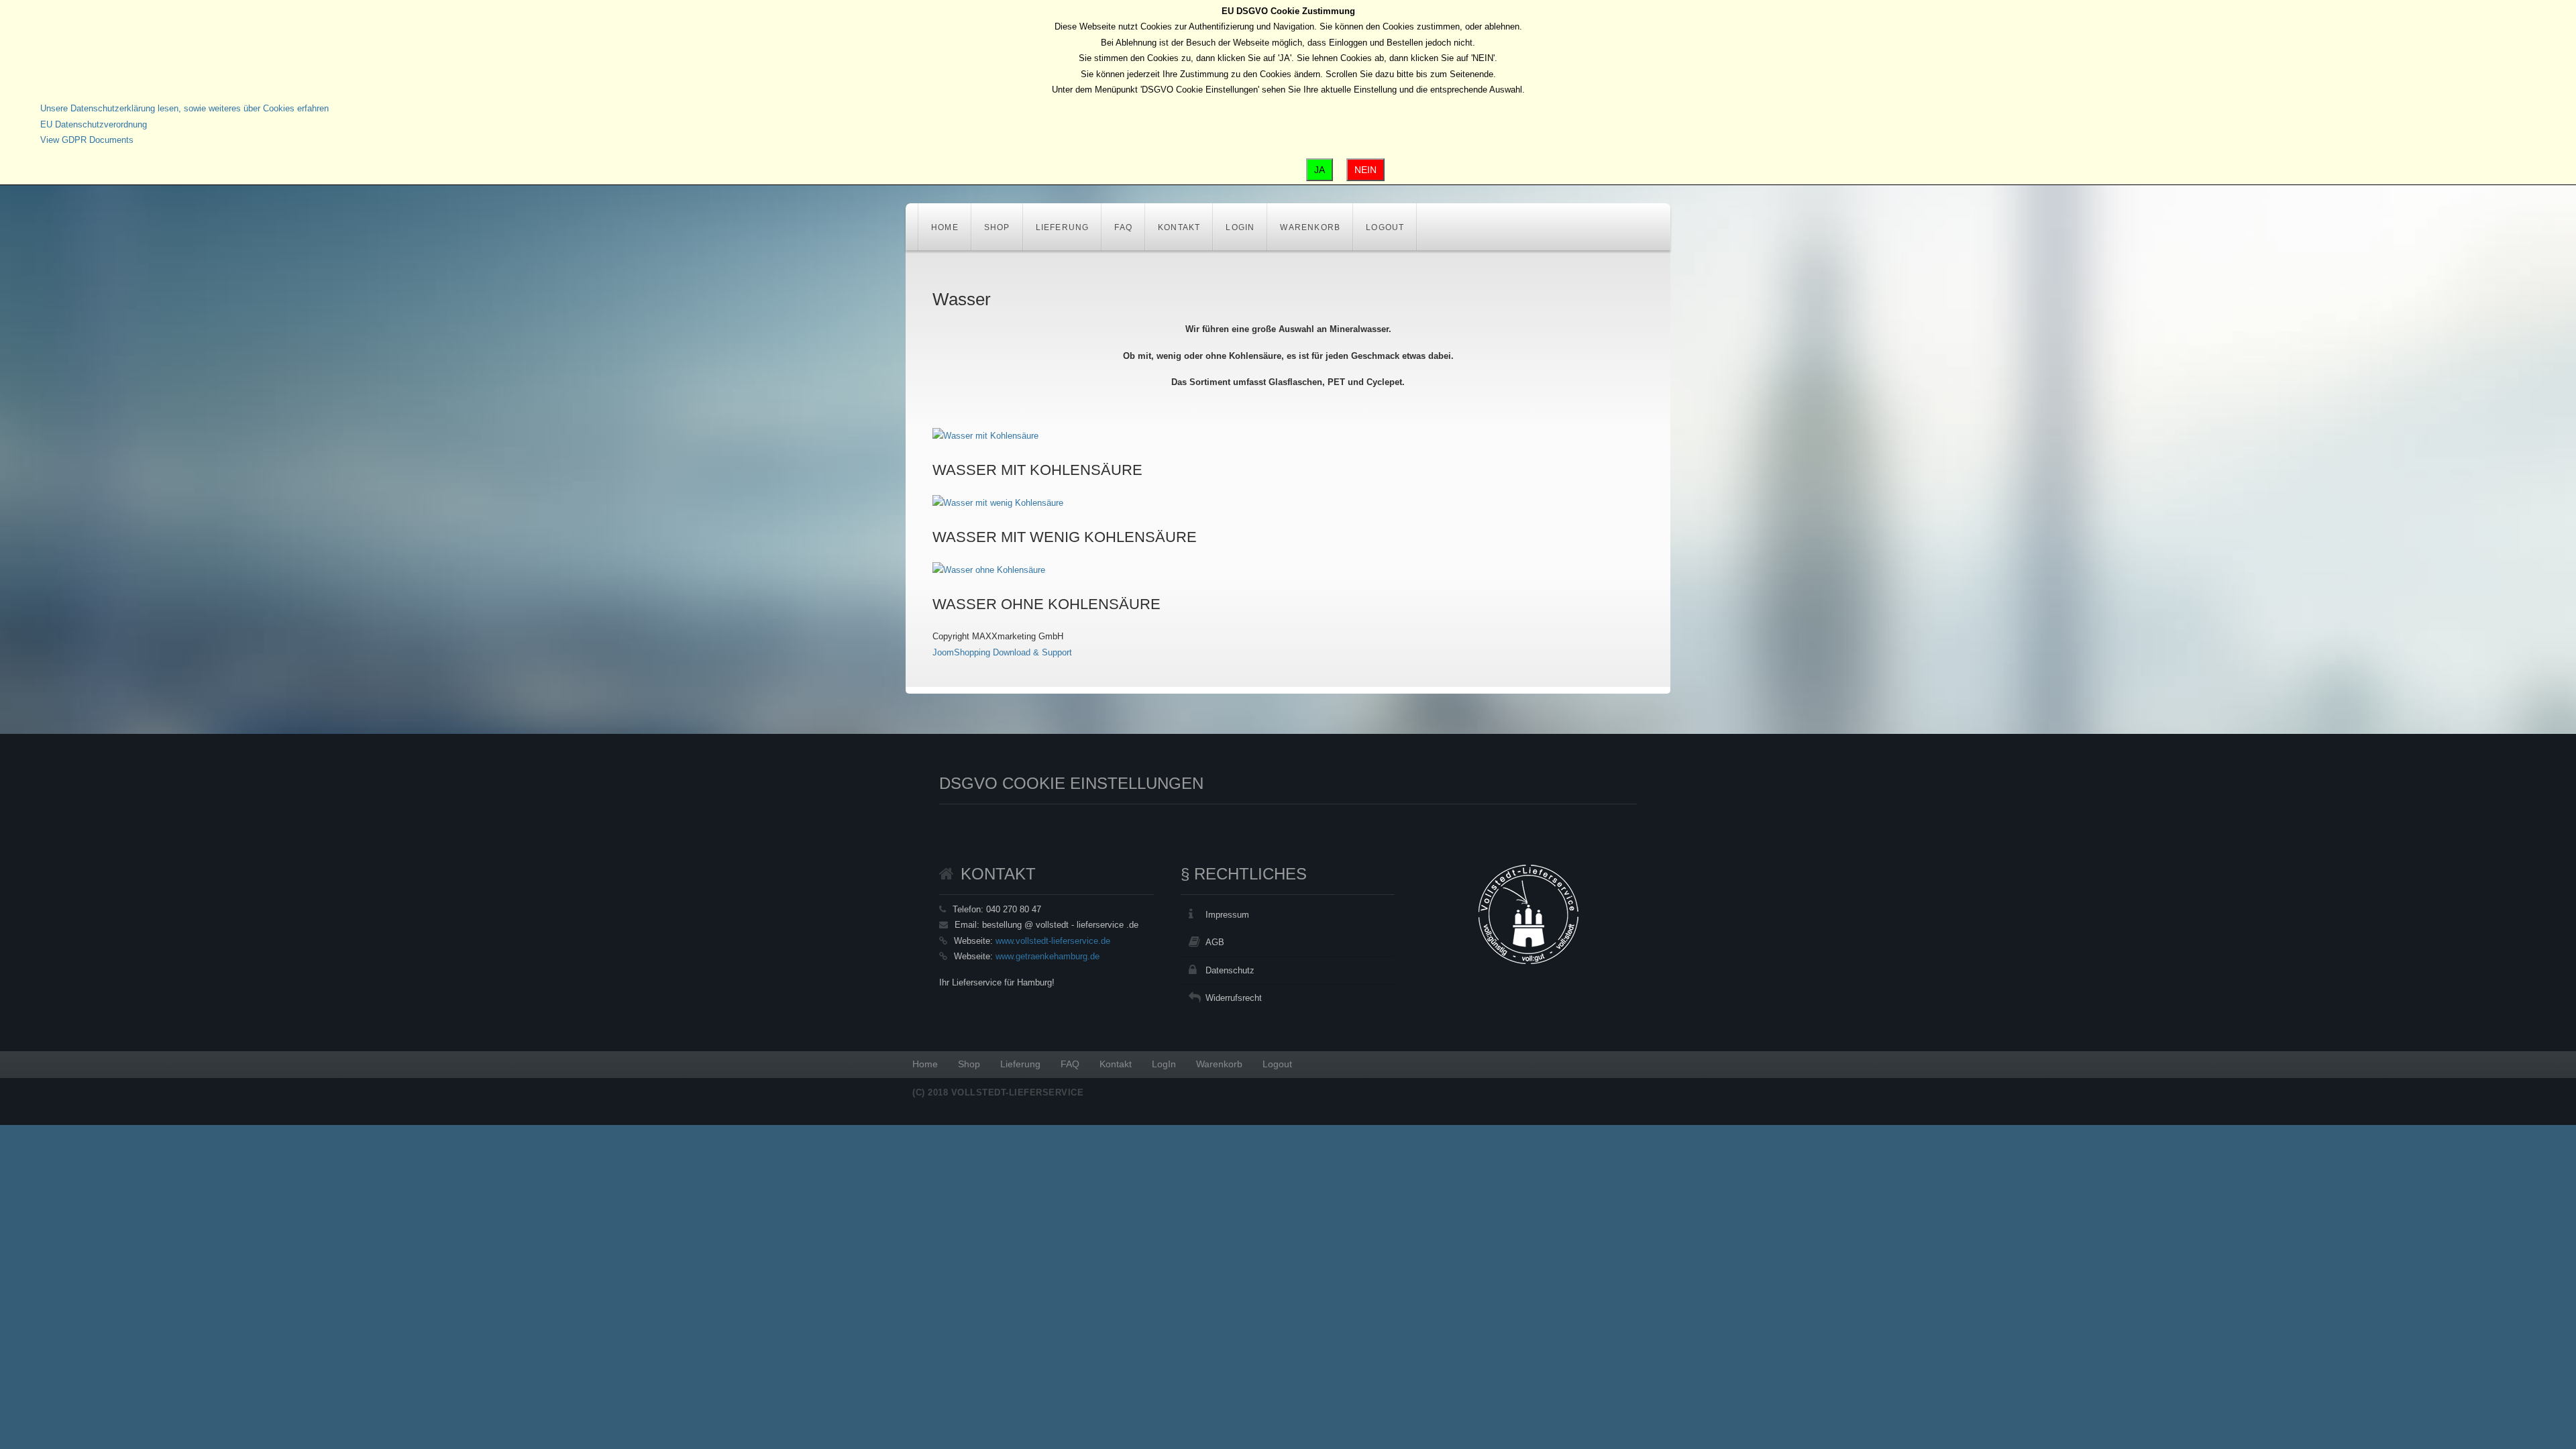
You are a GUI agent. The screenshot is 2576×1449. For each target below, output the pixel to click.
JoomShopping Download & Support (1002, 652)
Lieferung (1063, 227)
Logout (1385, 227)
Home (945, 227)
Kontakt (1179, 227)
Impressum (1227, 915)
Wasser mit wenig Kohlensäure (1065, 537)
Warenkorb (1310, 227)
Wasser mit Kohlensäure (1037, 470)
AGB (1215, 942)
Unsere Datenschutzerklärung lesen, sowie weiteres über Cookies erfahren (184, 108)
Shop (997, 227)
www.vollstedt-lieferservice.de (1053, 941)
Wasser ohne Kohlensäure (1046, 604)
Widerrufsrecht (1234, 998)
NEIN (1365, 170)
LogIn (1240, 227)
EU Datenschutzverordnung (94, 124)
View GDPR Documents (87, 140)
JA (1320, 170)
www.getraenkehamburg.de (1048, 956)
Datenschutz (1230, 970)
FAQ (1123, 227)
